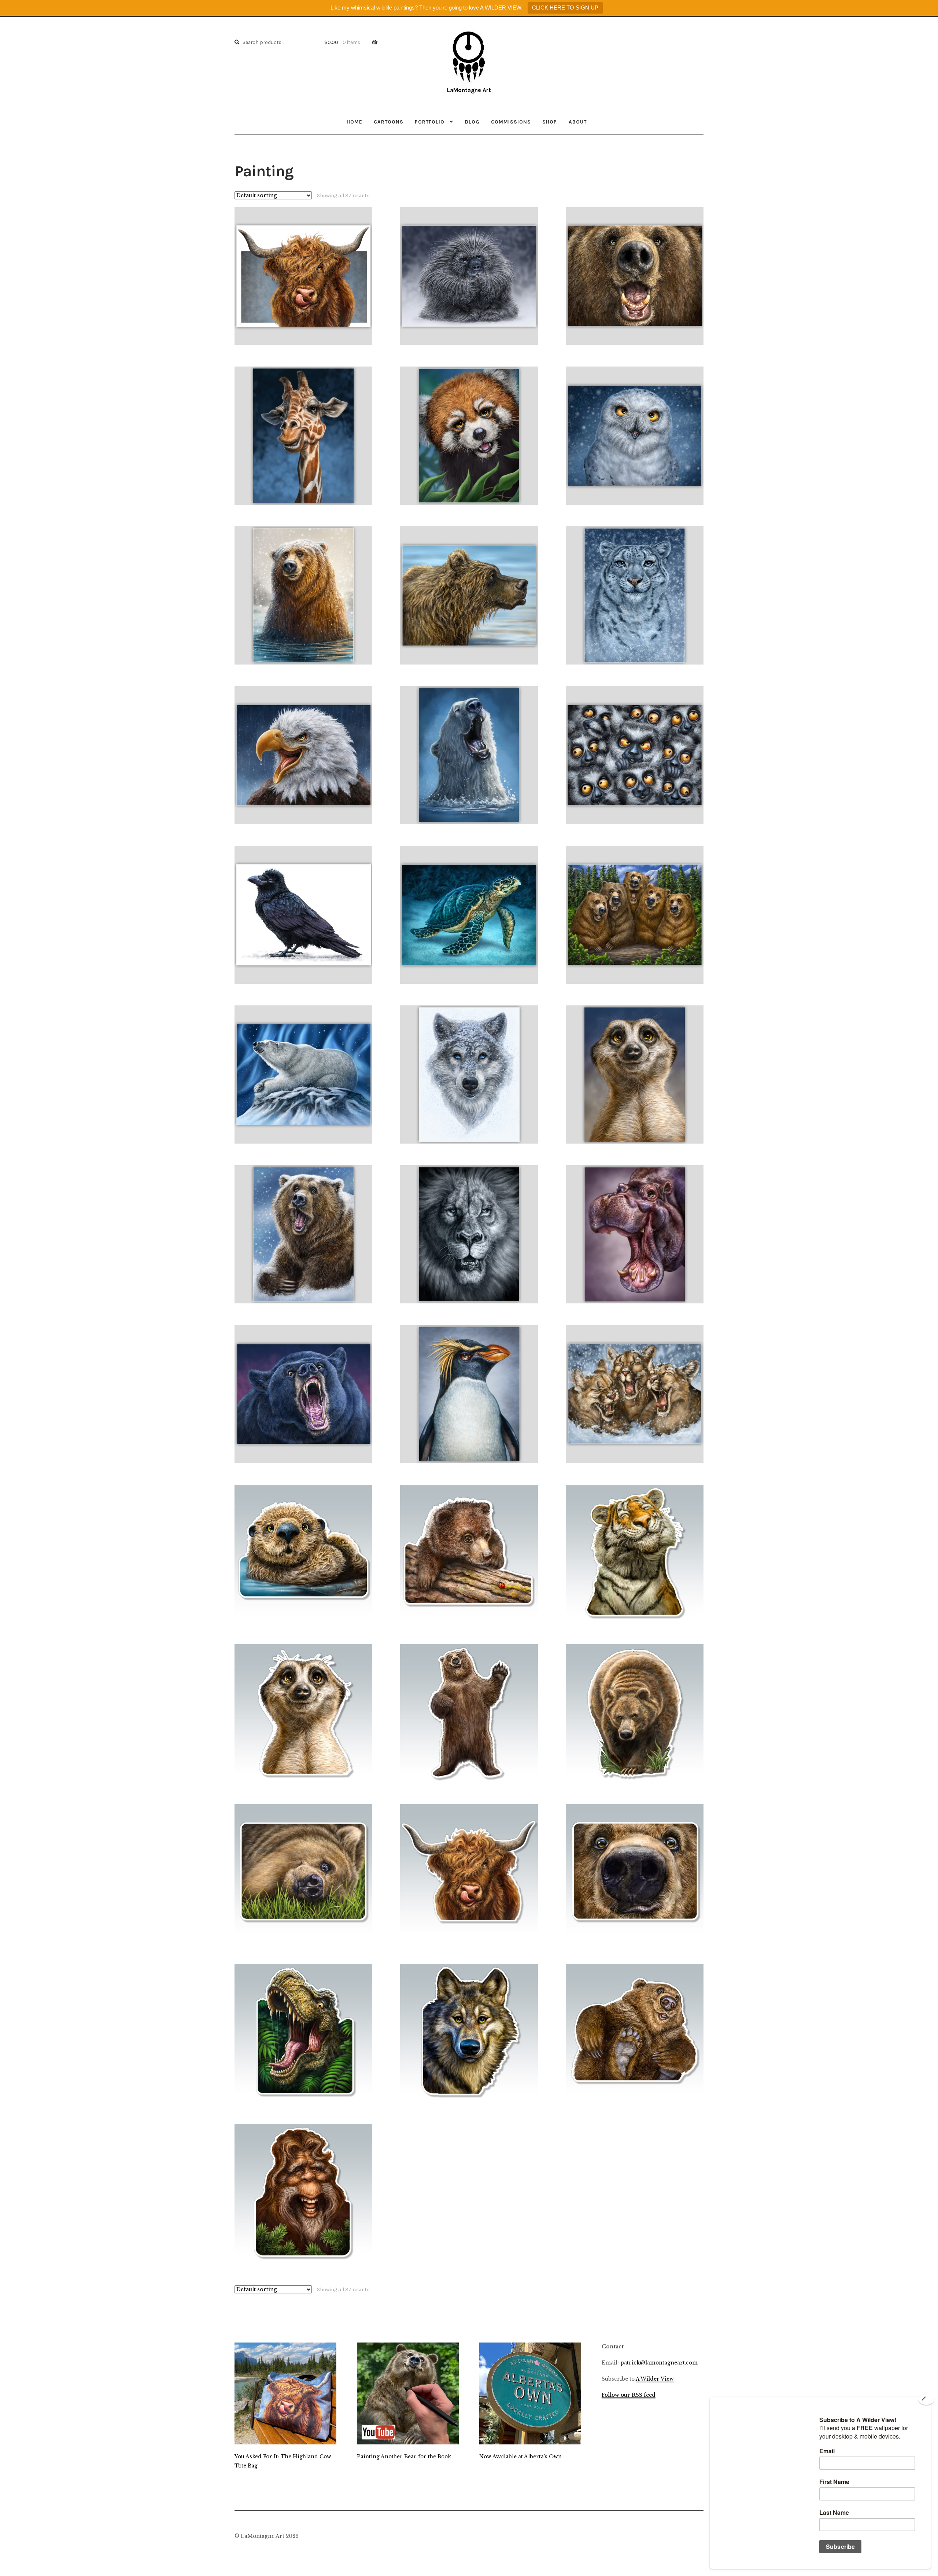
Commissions (511, 122)
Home (354, 122)
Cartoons (389, 122)
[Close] (926, 2399)
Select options (304, 276)
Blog (472, 122)
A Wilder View (655, 2379)
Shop (550, 122)
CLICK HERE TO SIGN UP (565, 8)
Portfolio (430, 122)
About (578, 122)
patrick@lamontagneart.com (659, 2363)
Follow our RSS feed (629, 2395)
